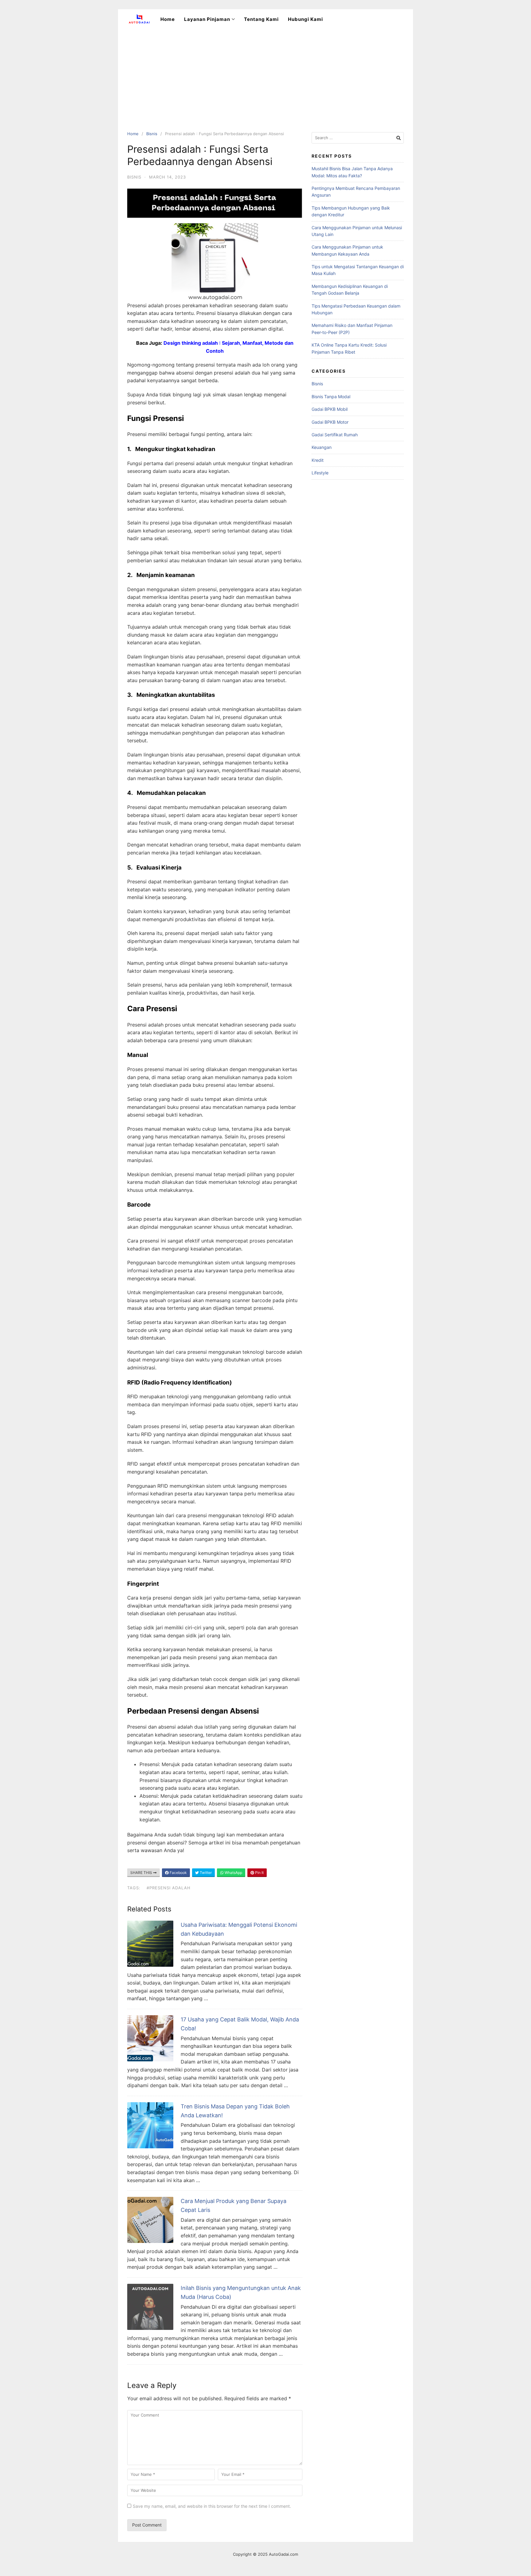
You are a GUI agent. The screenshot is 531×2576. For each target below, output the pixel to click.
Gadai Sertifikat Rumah (335, 435)
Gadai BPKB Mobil (330, 409)
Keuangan (322, 447)
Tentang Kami (261, 19)
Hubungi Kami (305, 19)
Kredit (318, 460)
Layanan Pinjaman (207, 19)
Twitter (205, 1873)
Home (168, 19)
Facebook (178, 1873)
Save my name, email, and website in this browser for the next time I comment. (212, 2506)
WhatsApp (233, 1873)
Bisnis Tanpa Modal (331, 397)
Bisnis (152, 134)
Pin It (259, 1873)
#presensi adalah (169, 1888)
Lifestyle (320, 473)
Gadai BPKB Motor (330, 422)
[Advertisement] (265, 75)
